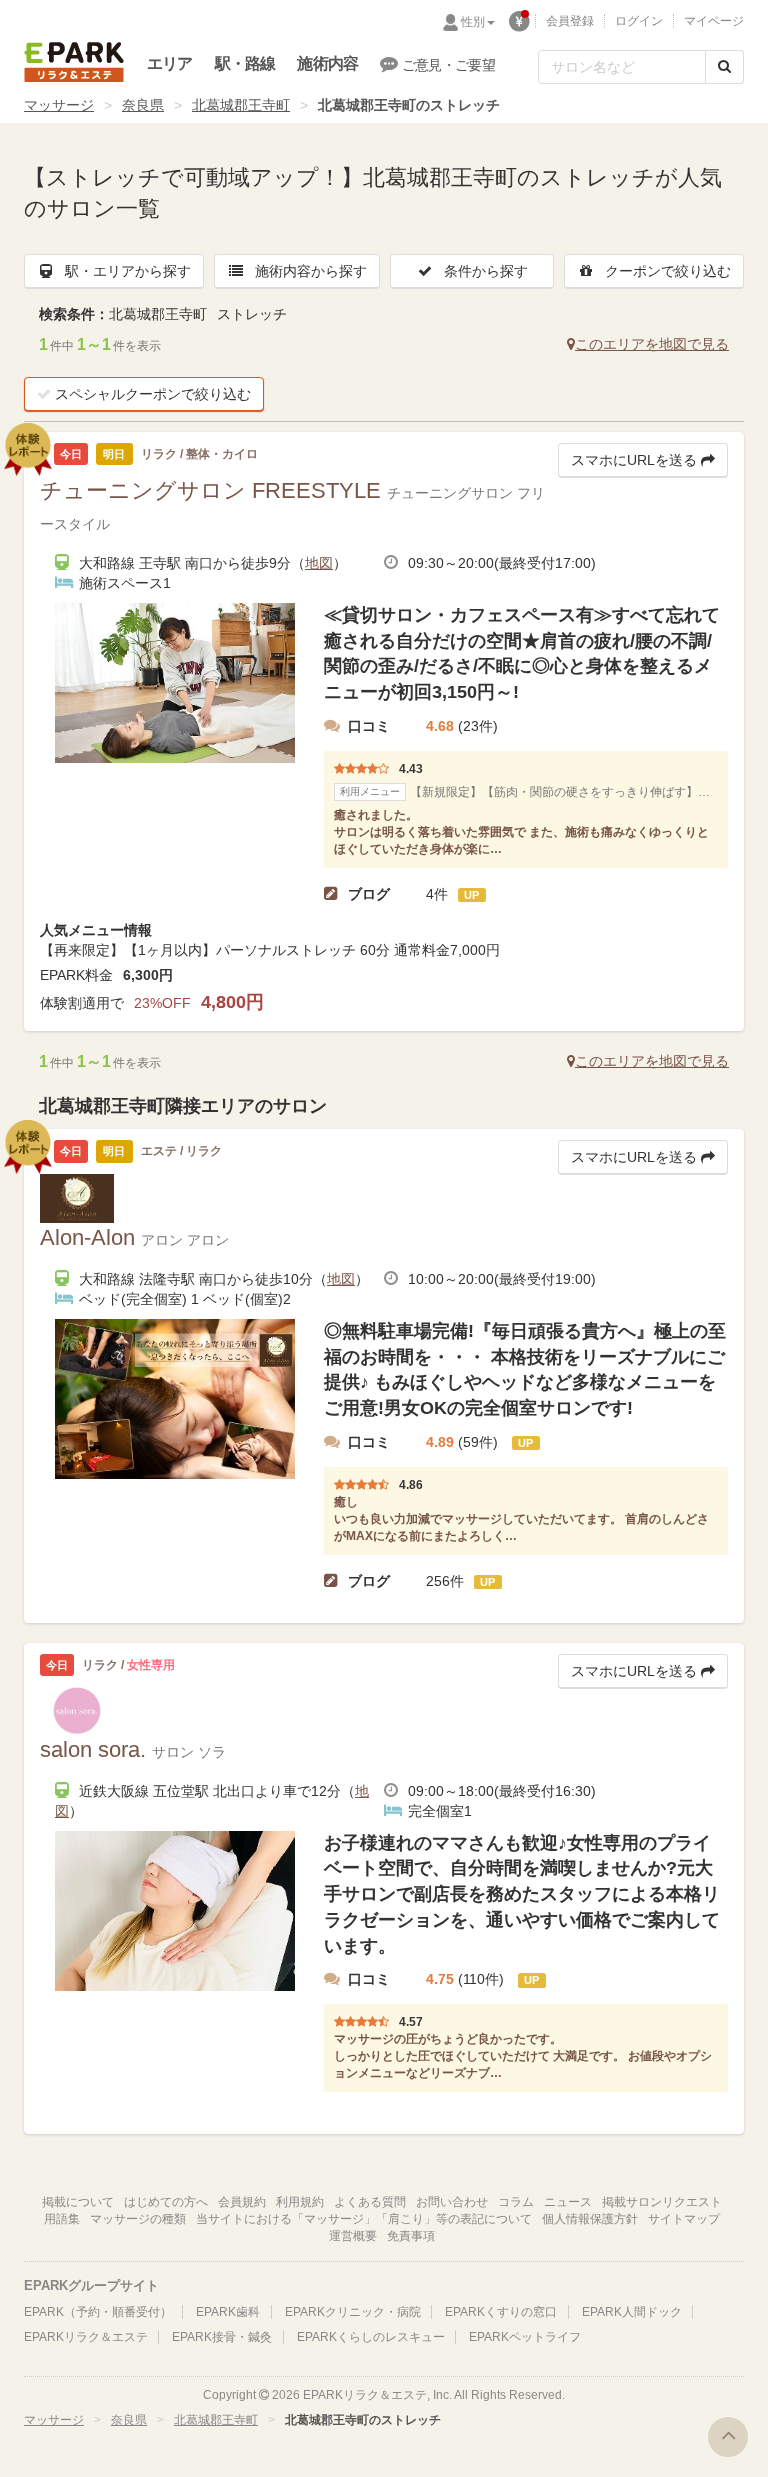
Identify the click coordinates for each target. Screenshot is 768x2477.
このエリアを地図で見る (652, 344)
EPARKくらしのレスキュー (371, 2337)
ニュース (568, 2202)
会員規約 (242, 2202)
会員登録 (570, 21)
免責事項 (411, 2236)
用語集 (62, 2219)
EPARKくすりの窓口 (501, 2312)
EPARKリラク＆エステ (74, 62)
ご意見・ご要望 (448, 65)
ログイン (639, 21)
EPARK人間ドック (632, 2312)
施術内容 (327, 63)
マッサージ (59, 105)
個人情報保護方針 (590, 2219)
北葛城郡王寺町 (241, 105)
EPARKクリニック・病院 (353, 2312)
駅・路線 (245, 63)
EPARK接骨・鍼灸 (222, 2337)
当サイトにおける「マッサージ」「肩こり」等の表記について (364, 2219)
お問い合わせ (452, 2202)
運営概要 (353, 2236)
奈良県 (143, 105)
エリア (170, 63)
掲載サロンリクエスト (662, 2202)
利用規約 (300, 2202)
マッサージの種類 (138, 2219)
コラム (516, 2202)
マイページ (714, 21)
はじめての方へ (166, 2202)
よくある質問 (370, 2202)
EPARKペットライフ (525, 2337)
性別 (473, 22)
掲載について (78, 2202)
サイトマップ (684, 2219)
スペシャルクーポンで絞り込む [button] (153, 394)
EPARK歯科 (228, 2312)
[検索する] (724, 67)
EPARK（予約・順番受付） (98, 2312)
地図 (319, 563)
